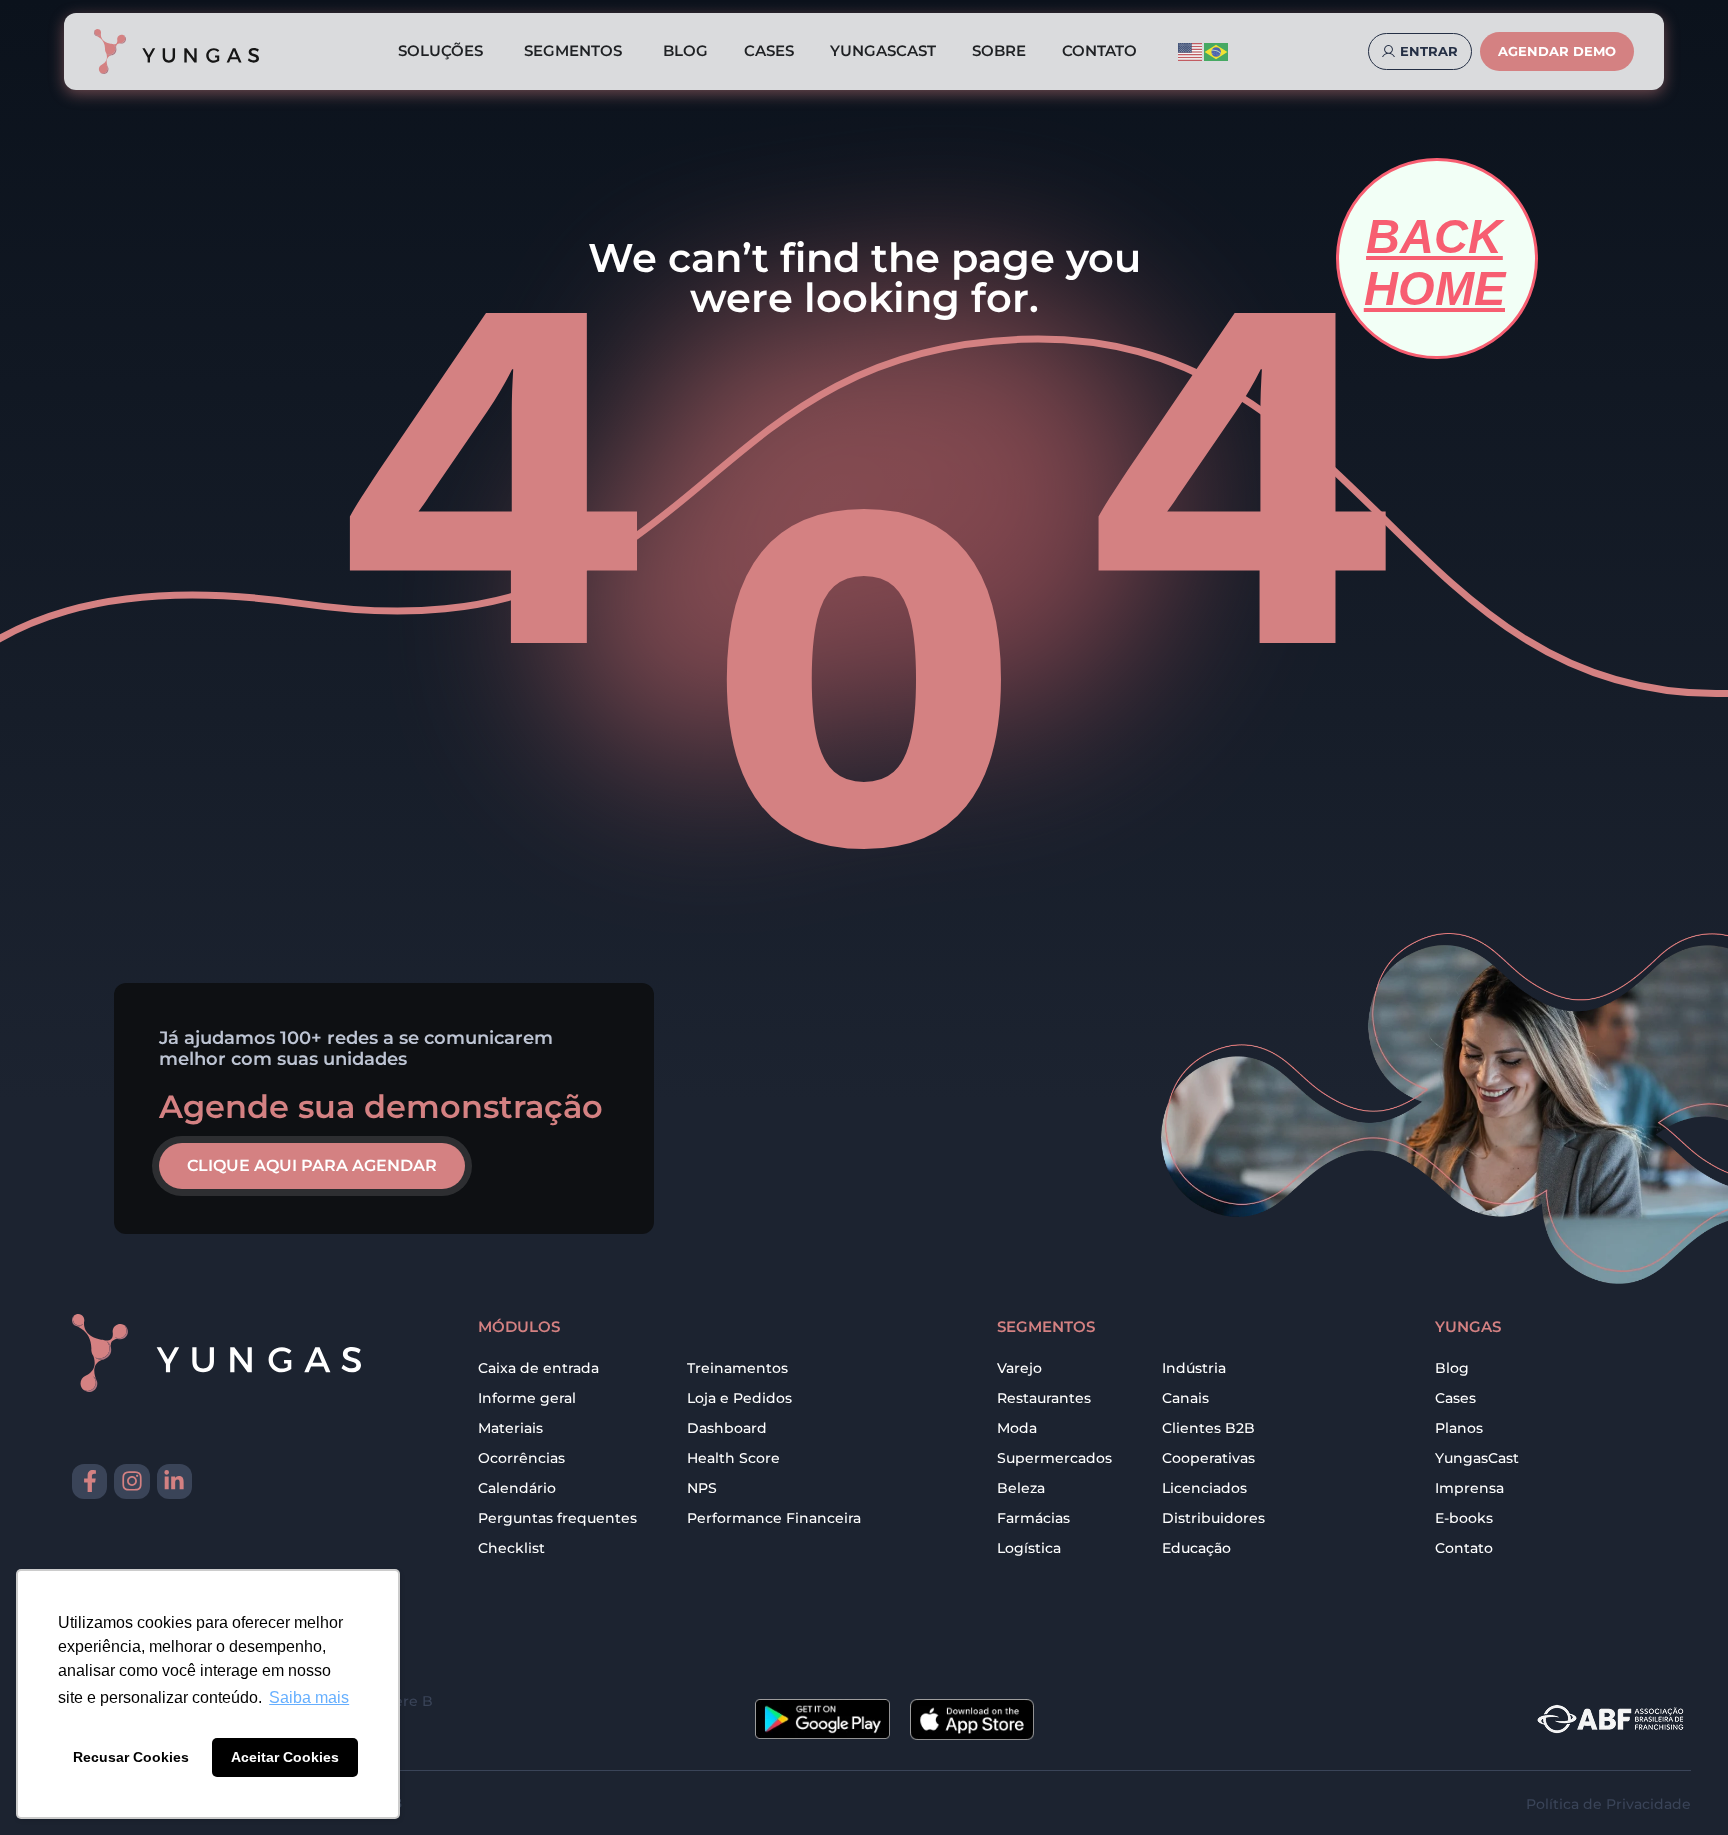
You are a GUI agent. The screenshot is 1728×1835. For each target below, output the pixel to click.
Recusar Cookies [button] (131, 1757)
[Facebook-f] (89, 1481)
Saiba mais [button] (309, 1697)
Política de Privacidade (1608, 1804)
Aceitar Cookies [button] (285, 1757)
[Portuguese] (1217, 50)
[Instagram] (131, 1481)
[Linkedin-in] (174, 1481)
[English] (1191, 50)
